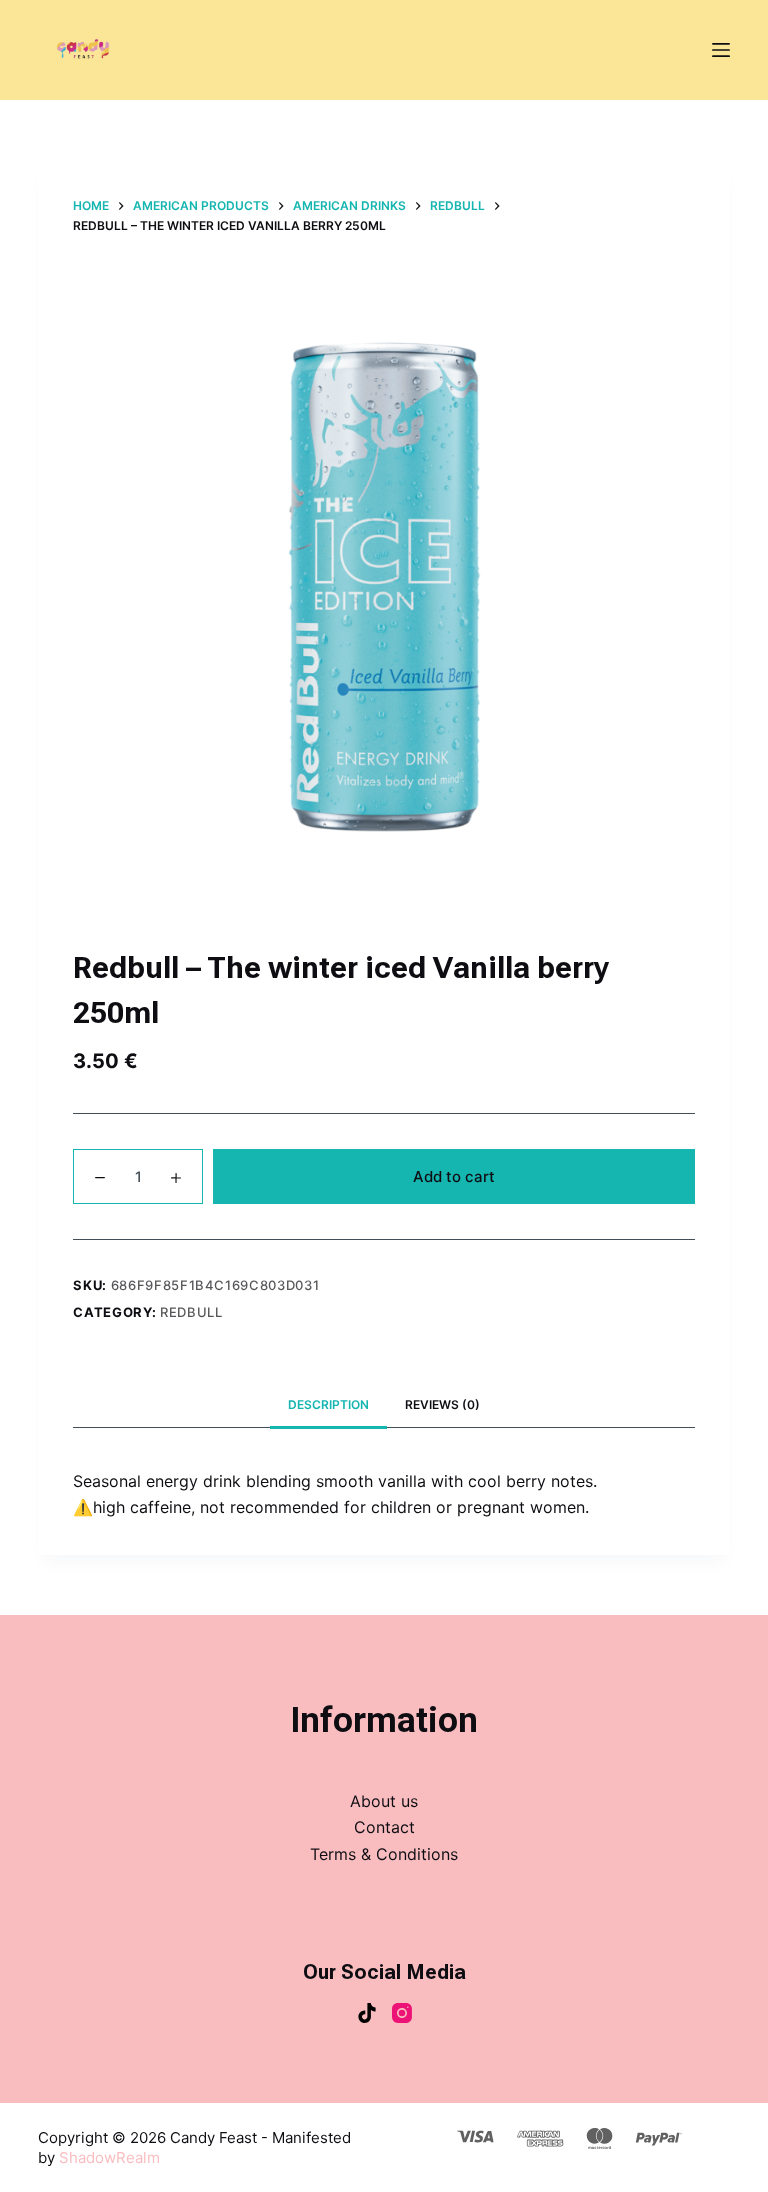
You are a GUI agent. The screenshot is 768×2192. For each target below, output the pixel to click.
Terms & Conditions (384, 1854)
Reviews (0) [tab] (442, 1404)
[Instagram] (402, 2013)
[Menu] (721, 50)
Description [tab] (328, 1404)
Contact (384, 1827)
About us (384, 1801)
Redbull (191, 1312)
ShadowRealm (109, 2157)
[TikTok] (367, 2013)
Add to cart (454, 1176)
